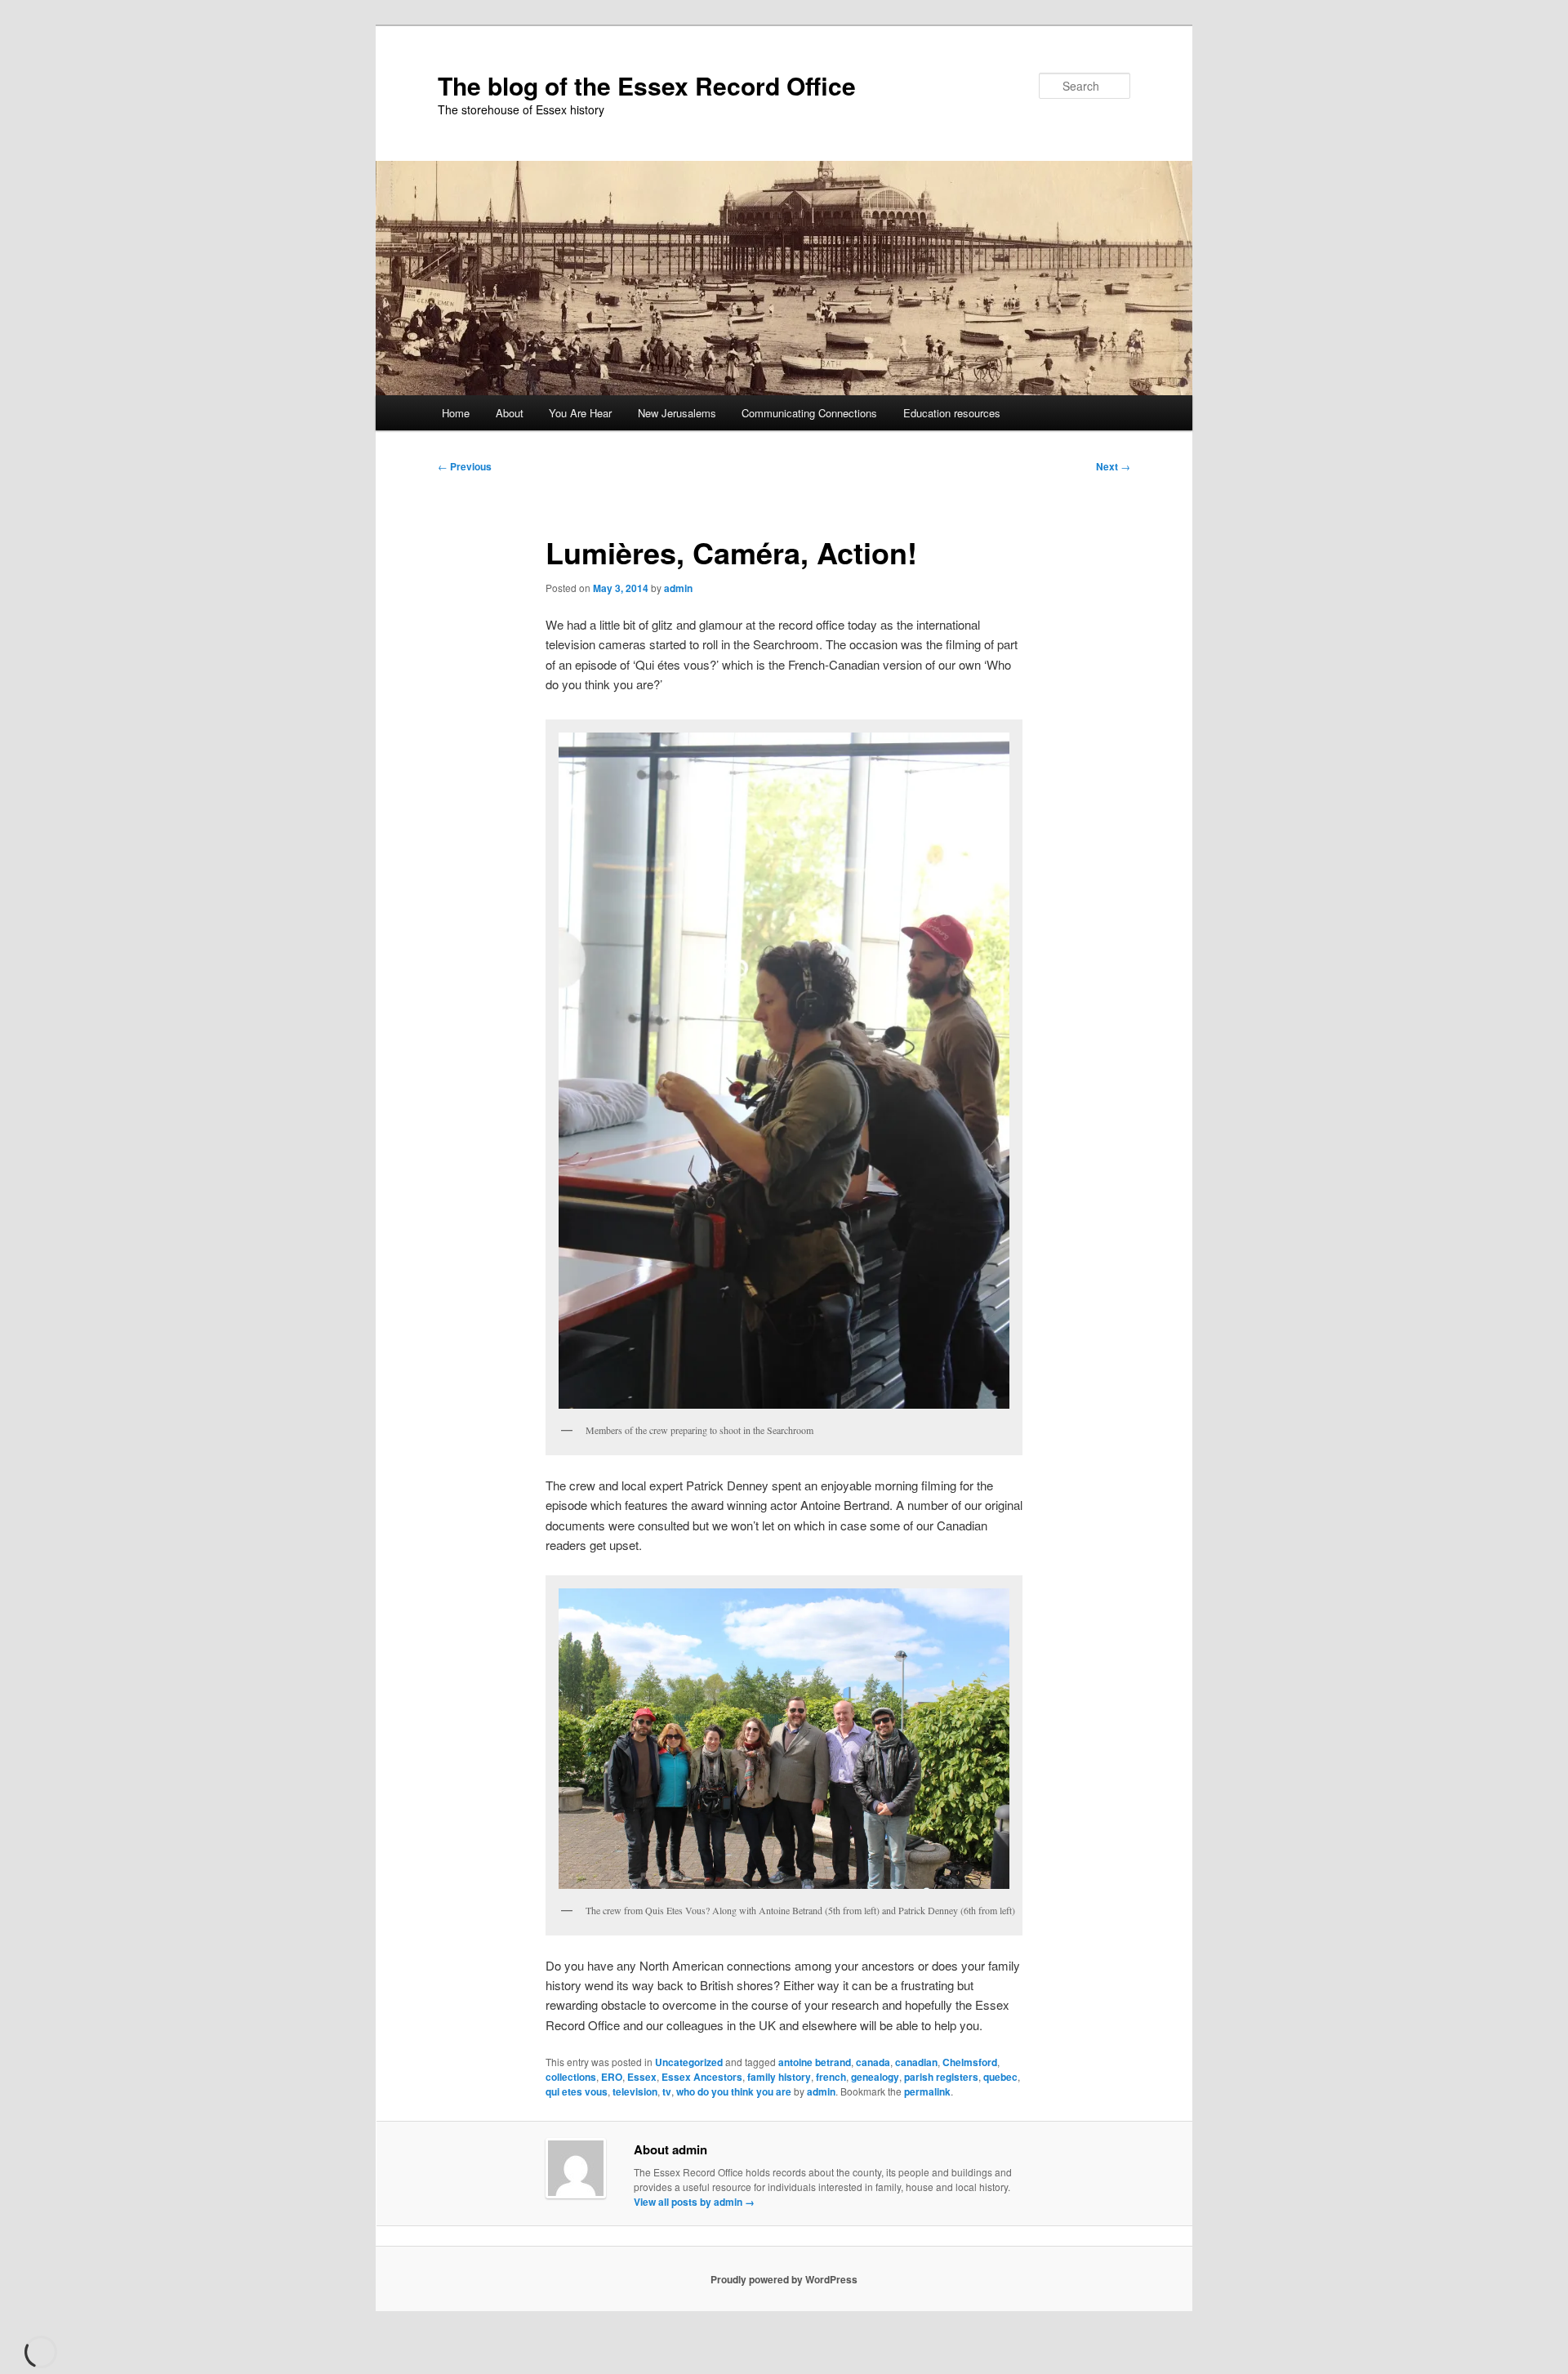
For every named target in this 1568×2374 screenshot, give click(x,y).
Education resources (952, 413)
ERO (612, 2077)
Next (1113, 466)
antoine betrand (815, 2062)
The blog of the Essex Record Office (647, 85)
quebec (1000, 2077)
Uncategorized (689, 2062)
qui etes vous (577, 2091)
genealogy (875, 2077)
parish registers (941, 2077)
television (635, 2091)
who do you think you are (734, 2091)
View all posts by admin (694, 2202)
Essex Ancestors (702, 2077)
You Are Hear (580, 413)
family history (779, 2077)
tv (667, 2091)
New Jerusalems (677, 413)
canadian (916, 2062)
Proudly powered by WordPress (784, 2279)
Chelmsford (970, 2062)
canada (873, 2062)
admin (678, 588)
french (831, 2077)
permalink (927, 2091)
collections (571, 2077)
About (510, 413)
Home (456, 413)
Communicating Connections (809, 413)
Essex (642, 2077)
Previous (465, 466)
